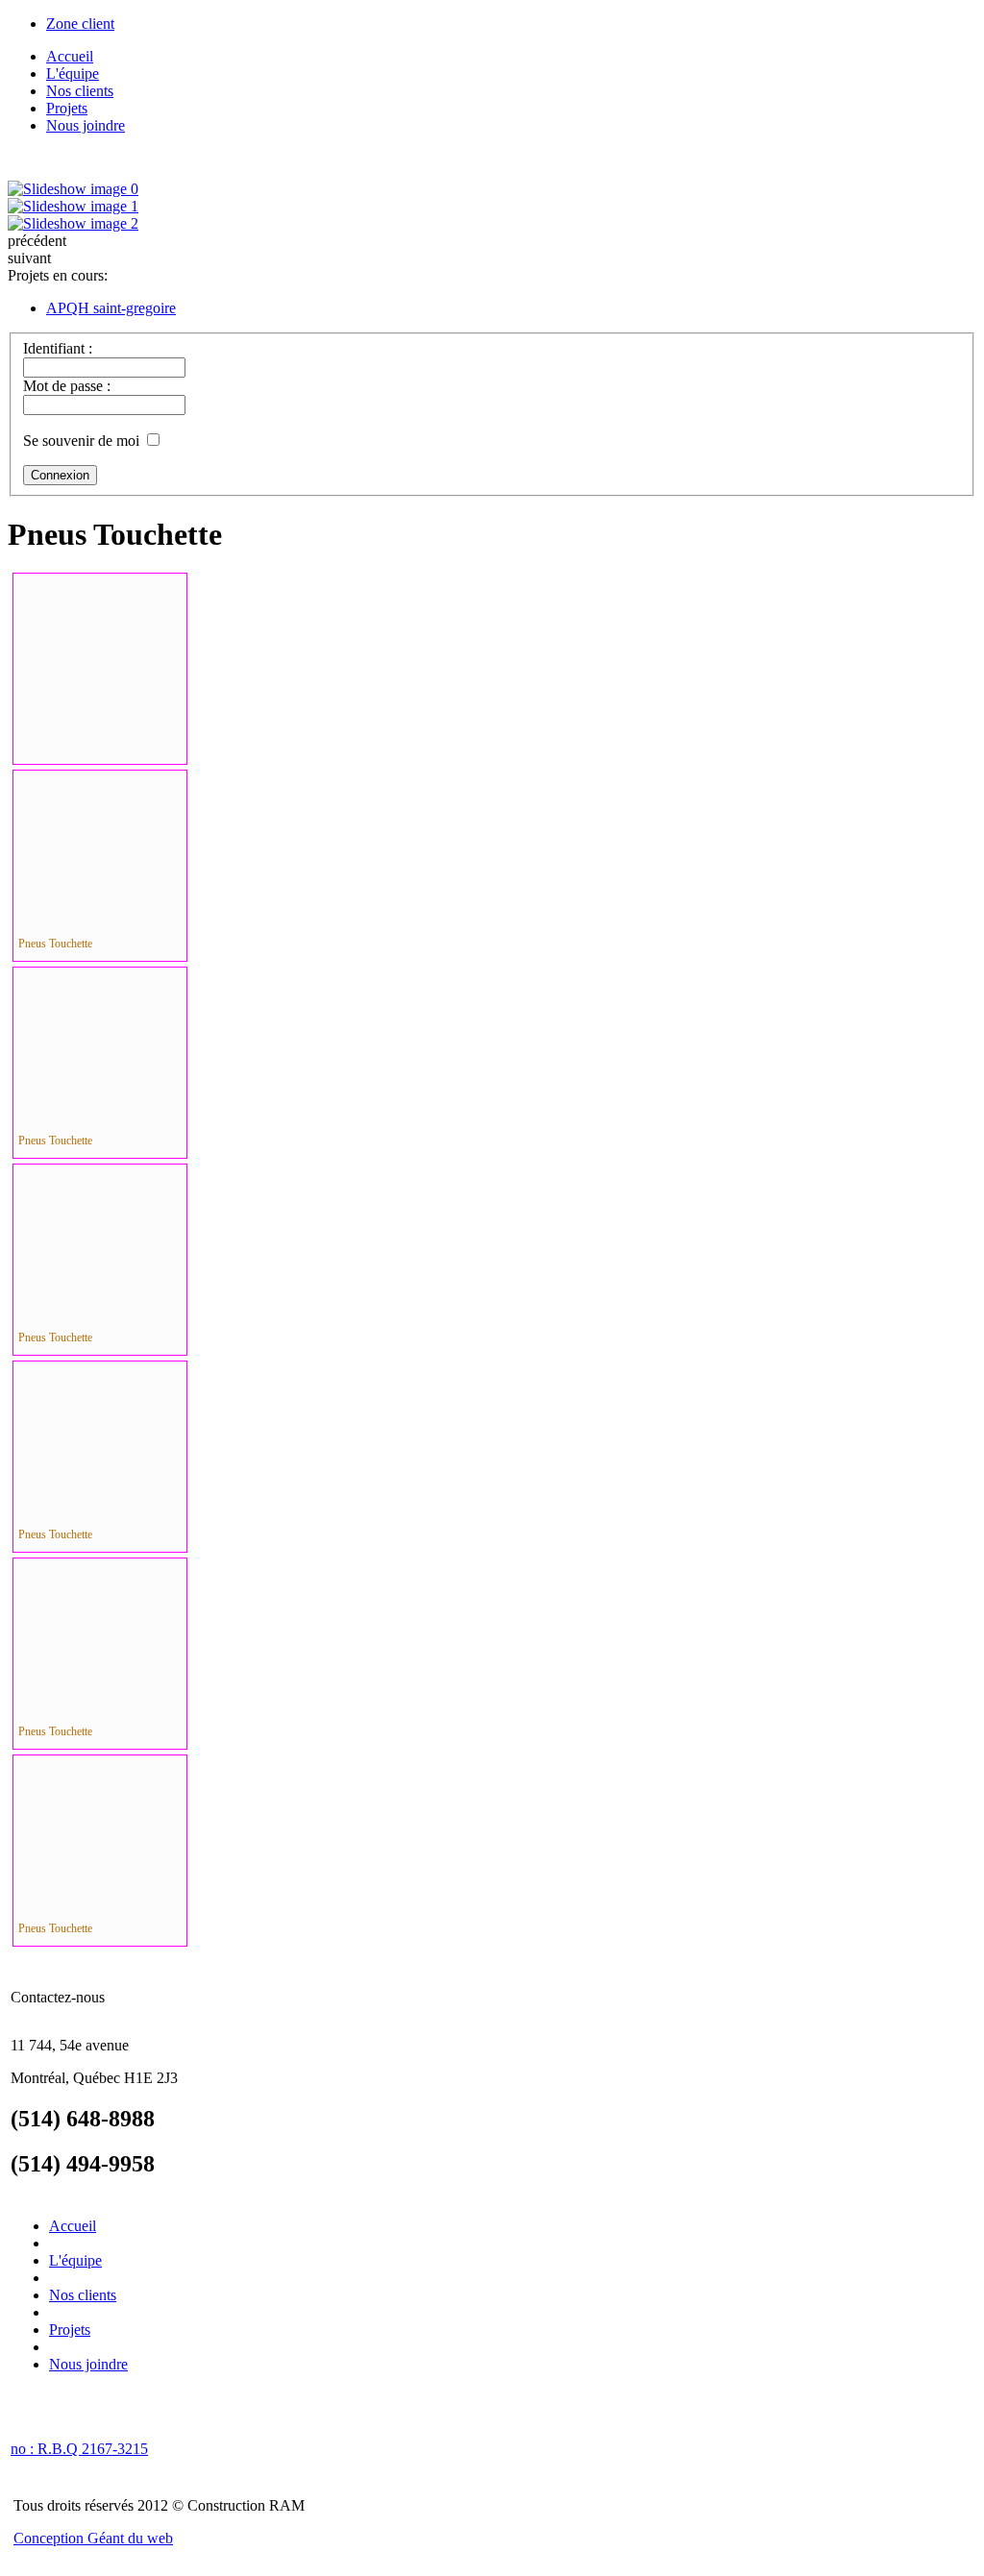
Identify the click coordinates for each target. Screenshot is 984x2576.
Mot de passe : (67, 386)
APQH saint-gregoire (111, 308)
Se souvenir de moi (81, 441)
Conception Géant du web (93, 2538)
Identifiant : (58, 348)
